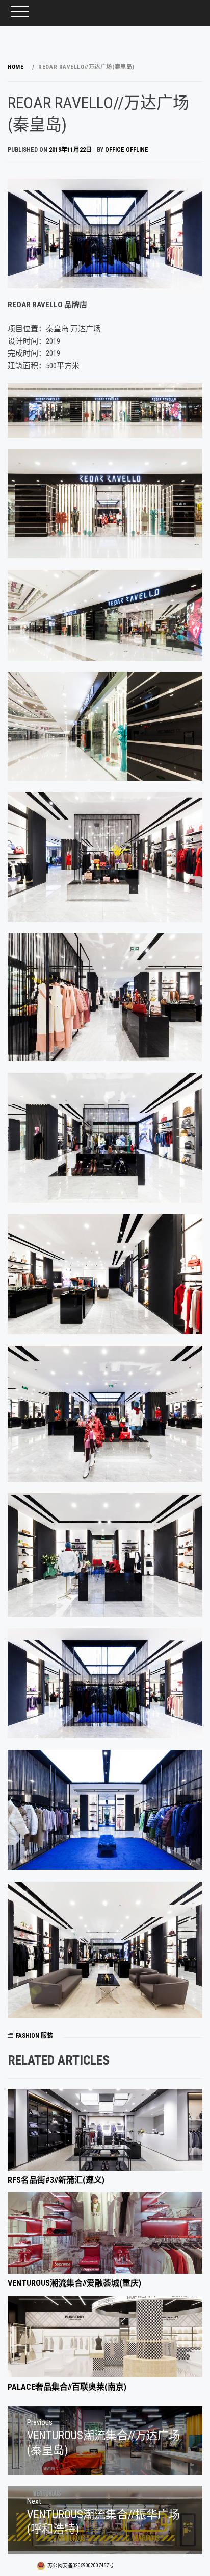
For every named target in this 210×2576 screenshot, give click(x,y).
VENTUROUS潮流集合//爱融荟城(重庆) (74, 2283)
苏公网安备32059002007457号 (81, 2566)
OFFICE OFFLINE (127, 150)
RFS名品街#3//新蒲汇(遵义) (56, 2180)
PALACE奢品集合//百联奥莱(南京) (67, 2387)
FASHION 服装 (34, 2036)
